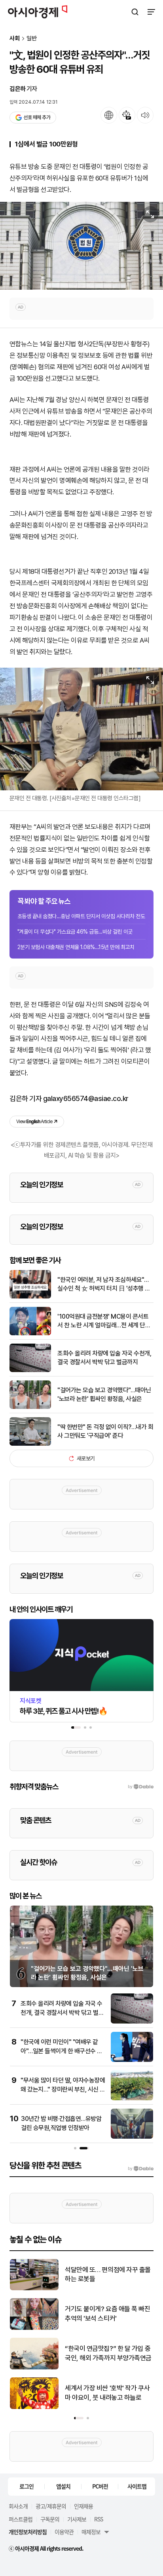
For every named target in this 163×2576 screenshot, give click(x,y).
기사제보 (77, 2519)
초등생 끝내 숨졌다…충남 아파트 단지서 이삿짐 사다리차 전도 (81, 916)
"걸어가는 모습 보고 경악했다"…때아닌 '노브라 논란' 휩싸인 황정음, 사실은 (104, 1394)
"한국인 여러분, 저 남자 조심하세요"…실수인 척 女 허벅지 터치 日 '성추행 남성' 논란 (104, 1285)
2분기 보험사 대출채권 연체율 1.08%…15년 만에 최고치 (76, 947)
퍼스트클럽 (21, 2519)
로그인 (27, 2486)
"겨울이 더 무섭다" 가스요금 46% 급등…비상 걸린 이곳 (75, 932)
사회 (15, 39)
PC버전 (100, 2486)
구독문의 (50, 2519)
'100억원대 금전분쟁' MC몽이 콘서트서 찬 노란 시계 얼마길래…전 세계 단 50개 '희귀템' (103, 1321)
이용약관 (64, 2532)
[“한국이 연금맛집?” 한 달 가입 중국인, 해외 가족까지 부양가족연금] (34, 2368)
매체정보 (91, 2532)
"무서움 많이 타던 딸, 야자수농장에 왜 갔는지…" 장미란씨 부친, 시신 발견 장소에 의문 (63, 2089)
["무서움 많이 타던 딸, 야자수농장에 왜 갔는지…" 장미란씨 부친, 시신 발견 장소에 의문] (132, 2099)
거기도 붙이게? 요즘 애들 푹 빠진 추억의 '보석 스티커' (108, 2314)
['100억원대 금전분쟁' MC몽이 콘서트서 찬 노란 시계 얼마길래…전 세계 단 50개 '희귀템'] (30, 1334)
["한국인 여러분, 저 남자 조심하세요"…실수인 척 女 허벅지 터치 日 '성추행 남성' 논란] (30, 1297)
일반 (32, 39)
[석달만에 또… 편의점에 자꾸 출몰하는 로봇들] (34, 2288)
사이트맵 (137, 2486)
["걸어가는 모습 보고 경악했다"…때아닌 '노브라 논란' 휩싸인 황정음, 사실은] (30, 1407)
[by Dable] (141, 2169)
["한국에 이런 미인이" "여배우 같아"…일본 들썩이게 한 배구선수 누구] (132, 2060)
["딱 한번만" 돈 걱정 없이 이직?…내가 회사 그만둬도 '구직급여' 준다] (30, 1444)
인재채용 (83, 2506)
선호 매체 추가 (37, 117)
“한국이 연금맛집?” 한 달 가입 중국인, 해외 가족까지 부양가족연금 (108, 2353)
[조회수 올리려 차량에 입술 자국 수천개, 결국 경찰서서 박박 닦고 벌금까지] (30, 1370)
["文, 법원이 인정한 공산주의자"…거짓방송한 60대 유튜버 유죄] (81, 246)
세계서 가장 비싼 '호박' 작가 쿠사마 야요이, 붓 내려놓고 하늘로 (107, 2393)
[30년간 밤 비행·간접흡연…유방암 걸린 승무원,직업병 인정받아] (132, 2137)
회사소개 (18, 2506)
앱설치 (63, 2486)
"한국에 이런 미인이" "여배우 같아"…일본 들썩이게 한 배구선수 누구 (62, 2051)
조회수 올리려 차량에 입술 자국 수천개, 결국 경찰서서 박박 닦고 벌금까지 (104, 1358)
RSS (99, 2519)
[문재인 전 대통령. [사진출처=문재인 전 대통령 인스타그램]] (81, 729)
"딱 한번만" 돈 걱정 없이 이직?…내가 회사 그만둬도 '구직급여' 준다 (105, 1431)
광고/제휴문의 (51, 2506)
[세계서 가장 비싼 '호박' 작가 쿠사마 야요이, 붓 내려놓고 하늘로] (34, 2407)
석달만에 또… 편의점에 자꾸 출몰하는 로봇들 (108, 2274)
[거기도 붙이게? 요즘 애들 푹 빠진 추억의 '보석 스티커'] (34, 2328)
